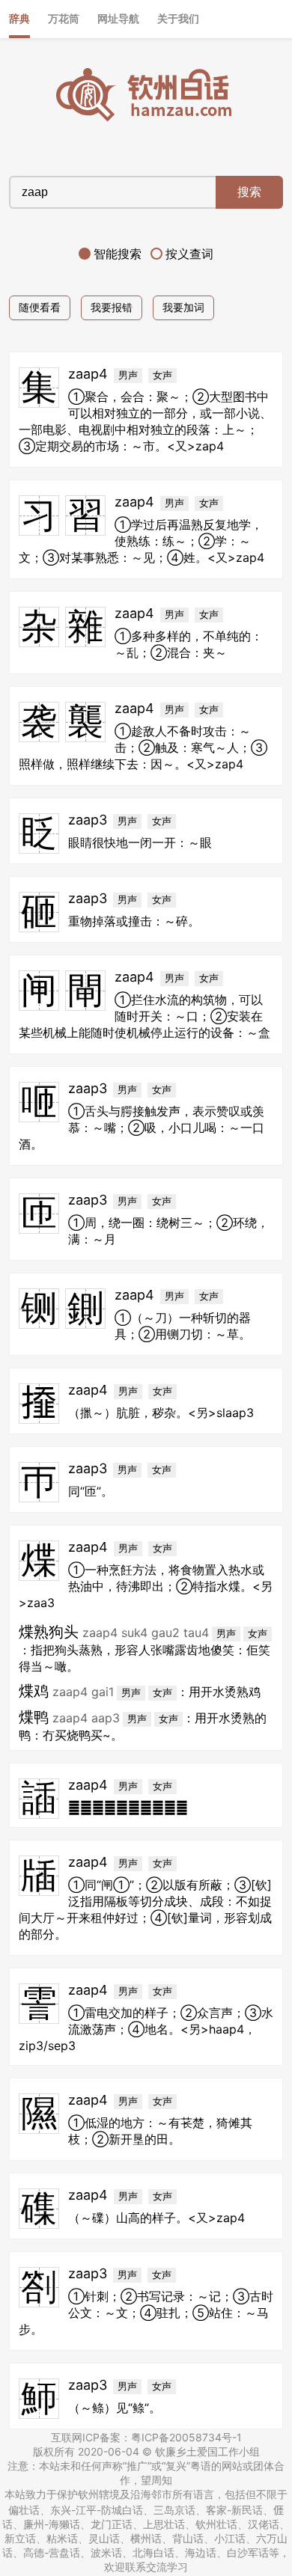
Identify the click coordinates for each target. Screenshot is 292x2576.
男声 (128, 375)
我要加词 (183, 307)
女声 (162, 375)
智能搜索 (118, 254)
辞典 (19, 18)
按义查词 (189, 254)
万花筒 (64, 18)
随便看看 (40, 307)
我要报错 (112, 307)
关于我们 (178, 18)
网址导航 (118, 18)
